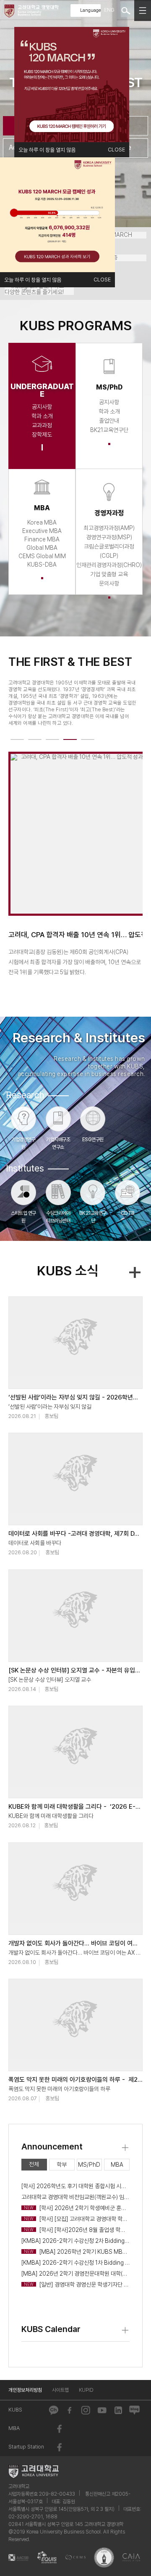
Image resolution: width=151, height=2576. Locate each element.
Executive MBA (42, 531)
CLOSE (116, 150)
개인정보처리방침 (25, 2390)
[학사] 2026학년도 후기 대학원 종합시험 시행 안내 (75, 2186)
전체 (34, 2164)
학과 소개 (42, 416)
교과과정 (42, 425)
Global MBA (42, 548)
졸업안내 (109, 421)
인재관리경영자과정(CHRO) (109, 565)
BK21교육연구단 (109, 430)
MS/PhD (89, 2165)
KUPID (86, 2390)
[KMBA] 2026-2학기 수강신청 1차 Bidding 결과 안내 (75, 2263)
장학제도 (42, 435)
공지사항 (42, 407)
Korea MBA (42, 522)
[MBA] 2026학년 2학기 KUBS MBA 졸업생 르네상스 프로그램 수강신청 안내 (77, 2252)
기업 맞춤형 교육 (109, 574)
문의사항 (109, 583)
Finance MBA (42, 539)
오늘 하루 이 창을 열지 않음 (47, 150)
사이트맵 (60, 2390)
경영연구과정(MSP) (109, 537)
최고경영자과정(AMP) (109, 528)
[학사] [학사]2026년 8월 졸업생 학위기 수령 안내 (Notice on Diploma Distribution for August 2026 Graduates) (77, 2230)
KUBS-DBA (42, 564)
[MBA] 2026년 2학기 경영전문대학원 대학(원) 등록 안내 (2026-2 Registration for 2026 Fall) (75, 2274)
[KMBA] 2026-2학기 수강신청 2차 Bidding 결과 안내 (75, 2241)
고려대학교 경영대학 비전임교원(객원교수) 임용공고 (75, 2197)
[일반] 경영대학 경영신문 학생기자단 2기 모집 (77, 2284)
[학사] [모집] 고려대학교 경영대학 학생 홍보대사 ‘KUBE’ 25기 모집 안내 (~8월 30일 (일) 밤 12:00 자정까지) (77, 2219)
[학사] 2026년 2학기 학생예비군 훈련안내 (77, 2208)
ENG (109, 10)
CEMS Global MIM (42, 556)
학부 (62, 2165)
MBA (117, 2165)
